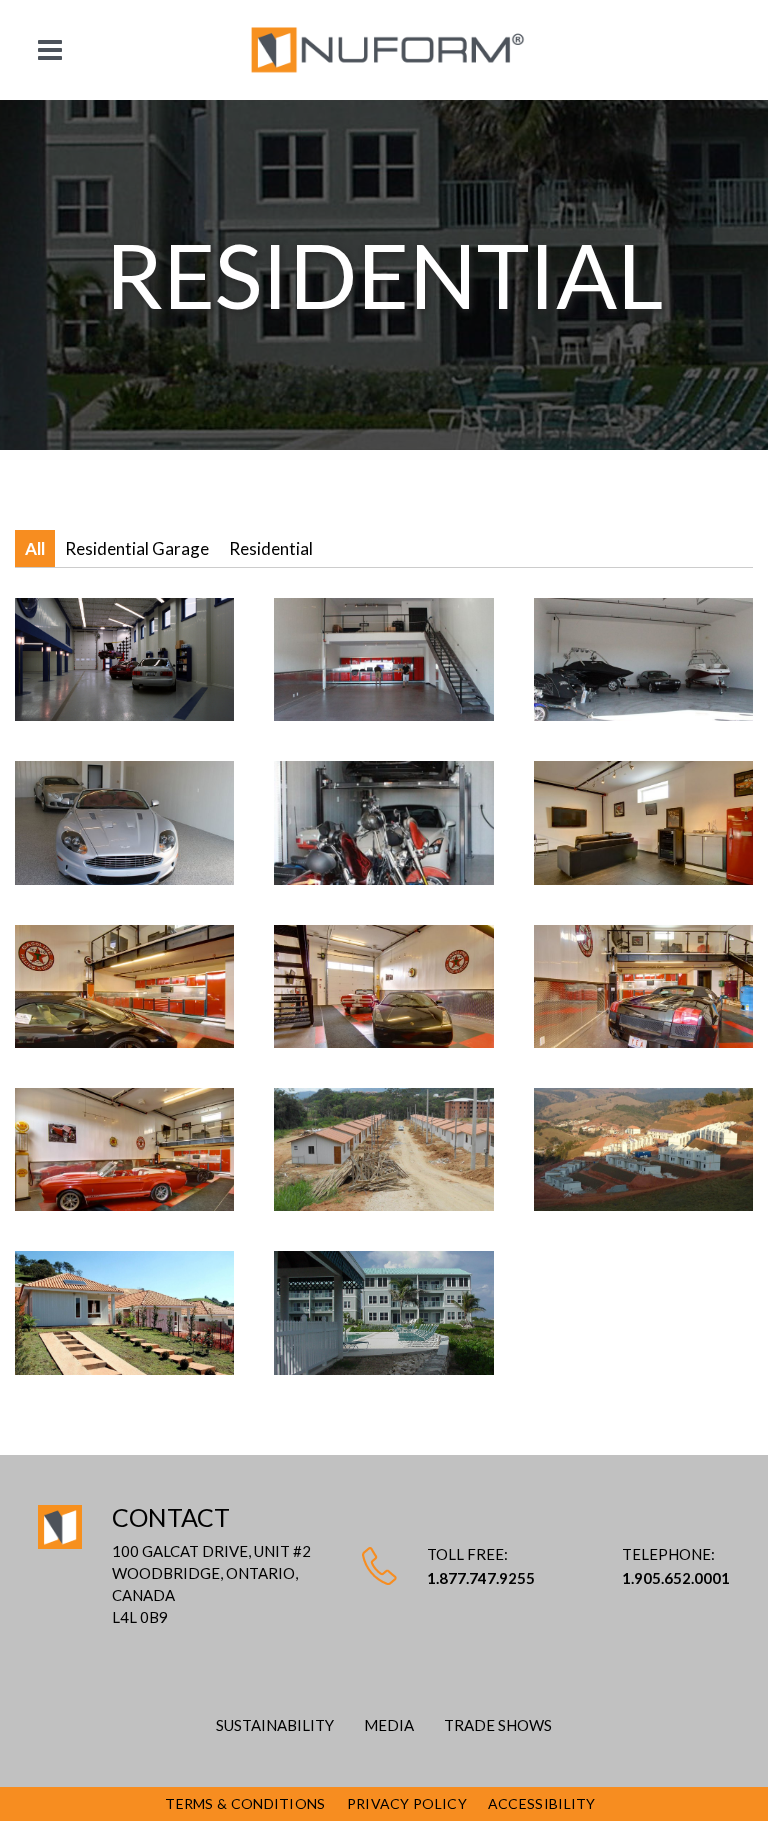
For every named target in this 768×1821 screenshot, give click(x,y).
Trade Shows (498, 1725)
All (35, 548)
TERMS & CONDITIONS (245, 1803)
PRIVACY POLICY (407, 1803)
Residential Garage (137, 548)
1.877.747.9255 (481, 1578)
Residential (271, 548)
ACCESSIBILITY (542, 1803)
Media (389, 1725)
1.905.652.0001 (676, 1578)
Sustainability (275, 1725)
